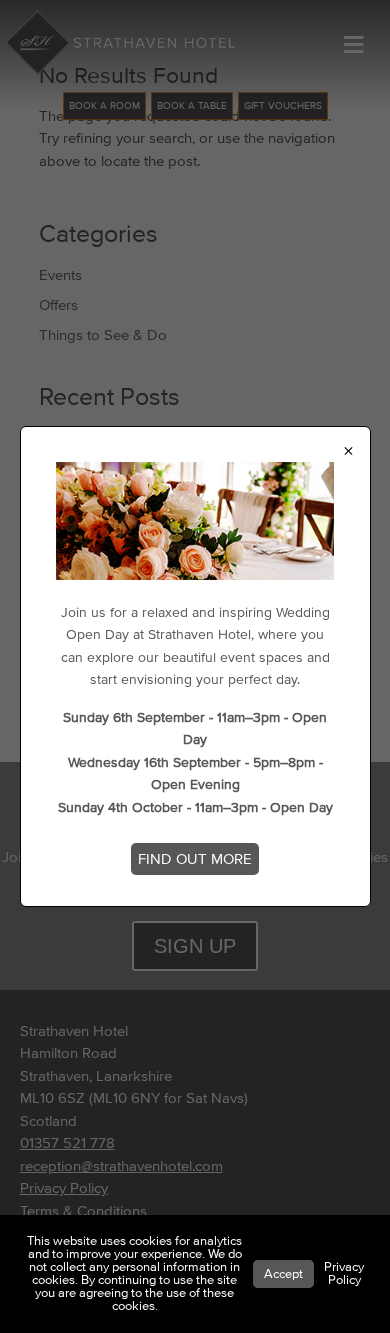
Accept (283, 1274)
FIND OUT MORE (195, 859)
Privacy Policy (344, 1273)
